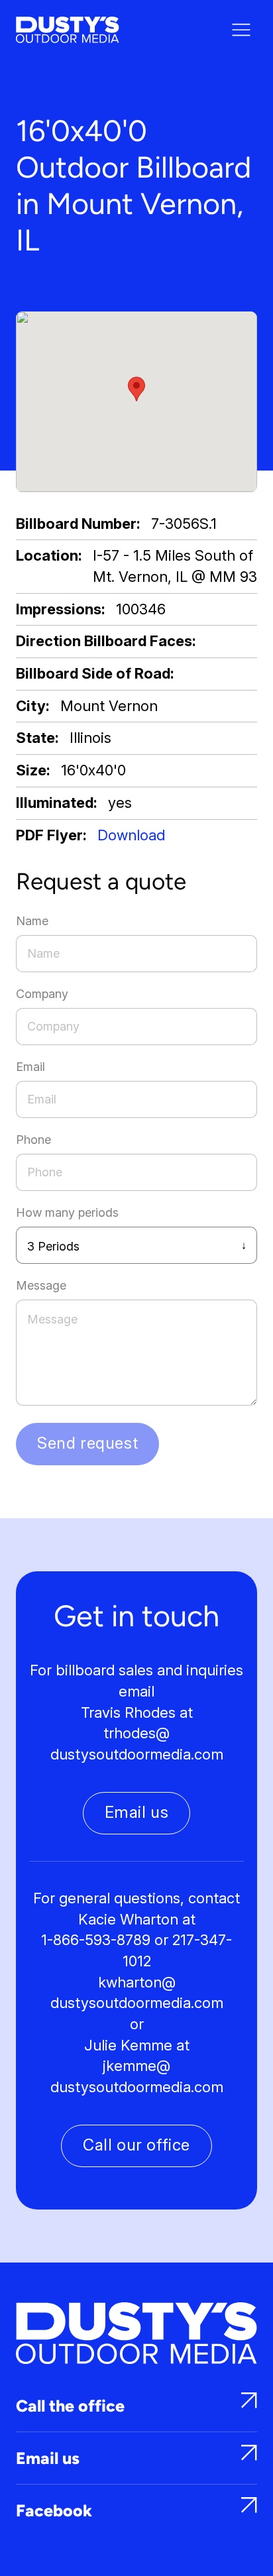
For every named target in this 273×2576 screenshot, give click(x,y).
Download (131, 835)
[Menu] (241, 30)
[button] (136, 389)
